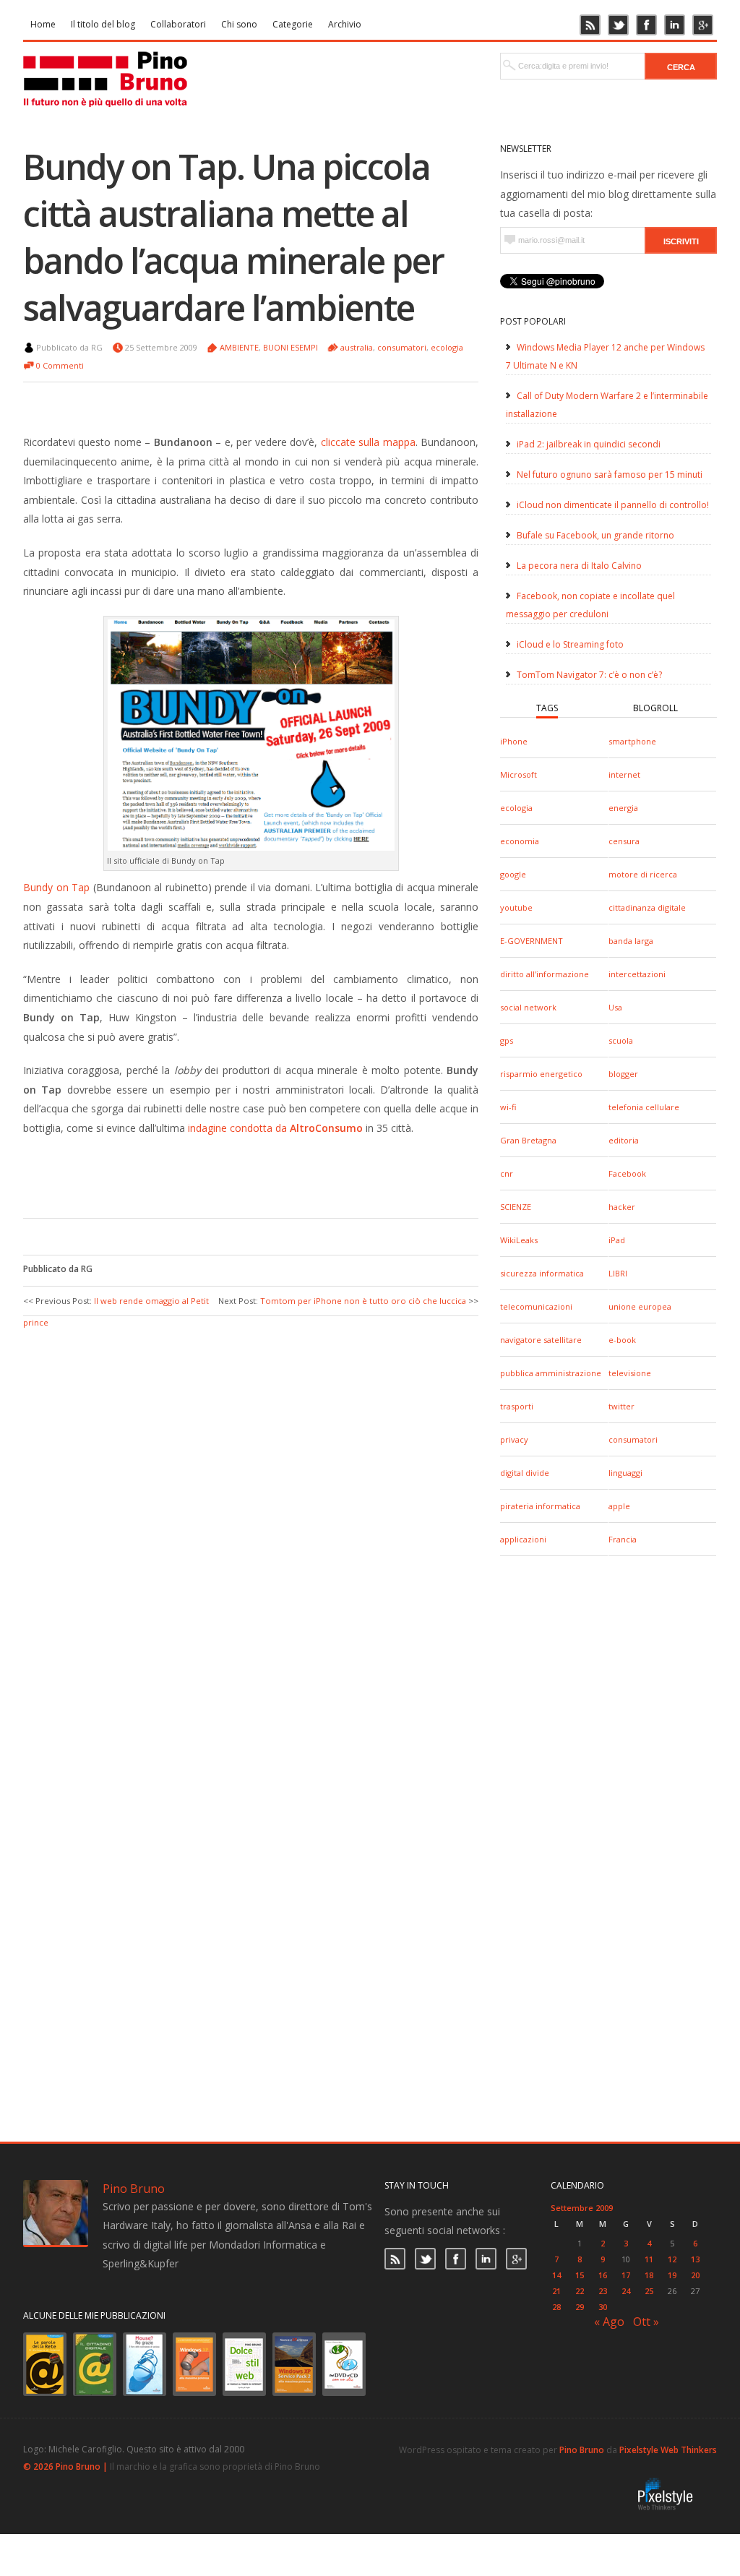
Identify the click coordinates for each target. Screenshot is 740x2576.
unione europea (640, 1306)
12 (672, 2259)
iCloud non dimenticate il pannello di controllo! (613, 505)
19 (672, 2275)
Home (43, 24)
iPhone (514, 741)
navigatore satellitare (541, 1340)
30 (603, 2307)
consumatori (633, 1439)
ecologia (516, 808)
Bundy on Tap (56, 887)
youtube (516, 907)
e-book (622, 1340)
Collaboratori (178, 24)
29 (580, 2307)
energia (623, 808)
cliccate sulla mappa (368, 442)
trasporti (517, 1406)
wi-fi (508, 1107)
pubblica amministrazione (551, 1373)
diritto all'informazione (545, 974)
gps (507, 1040)
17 (626, 2275)
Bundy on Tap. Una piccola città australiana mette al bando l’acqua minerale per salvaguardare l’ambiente (233, 237)
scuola (621, 1040)
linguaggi (625, 1473)
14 (556, 2275)
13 (695, 2259)
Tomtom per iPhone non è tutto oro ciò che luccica (363, 1301)
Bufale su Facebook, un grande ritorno (595, 535)
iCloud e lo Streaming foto (570, 644)
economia (520, 841)
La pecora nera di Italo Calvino (579, 566)
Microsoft (519, 774)
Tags (547, 708)
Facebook (627, 1173)
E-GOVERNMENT (532, 941)
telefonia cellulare (644, 1107)
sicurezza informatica (542, 1273)
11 (649, 2259)
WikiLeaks (519, 1240)
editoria (624, 1140)
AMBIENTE (239, 347)
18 (649, 2275)
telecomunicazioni (536, 1306)
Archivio (345, 24)
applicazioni (523, 1539)
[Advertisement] (240, 1175)
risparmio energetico (541, 1074)
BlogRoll (655, 708)
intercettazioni (637, 974)
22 (580, 2291)
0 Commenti (60, 365)
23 (603, 2291)
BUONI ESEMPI (291, 347)
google (513, 874)
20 (695, 2275)
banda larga (631, 941)
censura (624, 841)
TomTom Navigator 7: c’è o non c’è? (589, 675)
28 (556, 2307)
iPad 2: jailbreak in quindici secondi (589, 444)
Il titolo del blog (103, 24)
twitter (621, 1406)
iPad (617, 1240)
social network (528, 1007)
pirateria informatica (540, 1506)
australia (357, 347)
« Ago (609, 2322)
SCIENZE (516, 1207)
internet (624, 774)
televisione (630, 1373)
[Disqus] (251, 1511)
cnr (507, 1173)
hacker (622, 1207)
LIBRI (618, 1273)
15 (580, 2275)
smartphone (632, 741)
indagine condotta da (275, 1128)
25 (649, 2291)
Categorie (293, 24)
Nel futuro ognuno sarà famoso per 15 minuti (610, 475)
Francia (623, 1539)
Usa (615, 1007)
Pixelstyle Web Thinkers (668, 2450)
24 (626, 2291)
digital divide (525, 1473)
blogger (623, 1074)
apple (619, 1506)
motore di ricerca (643, 874)
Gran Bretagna (528, 1140)
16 (603, 2275)
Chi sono (239, 24)
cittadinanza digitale (647, 907)
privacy (514, 1439)
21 (556, 2291)
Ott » (646, 2322)
